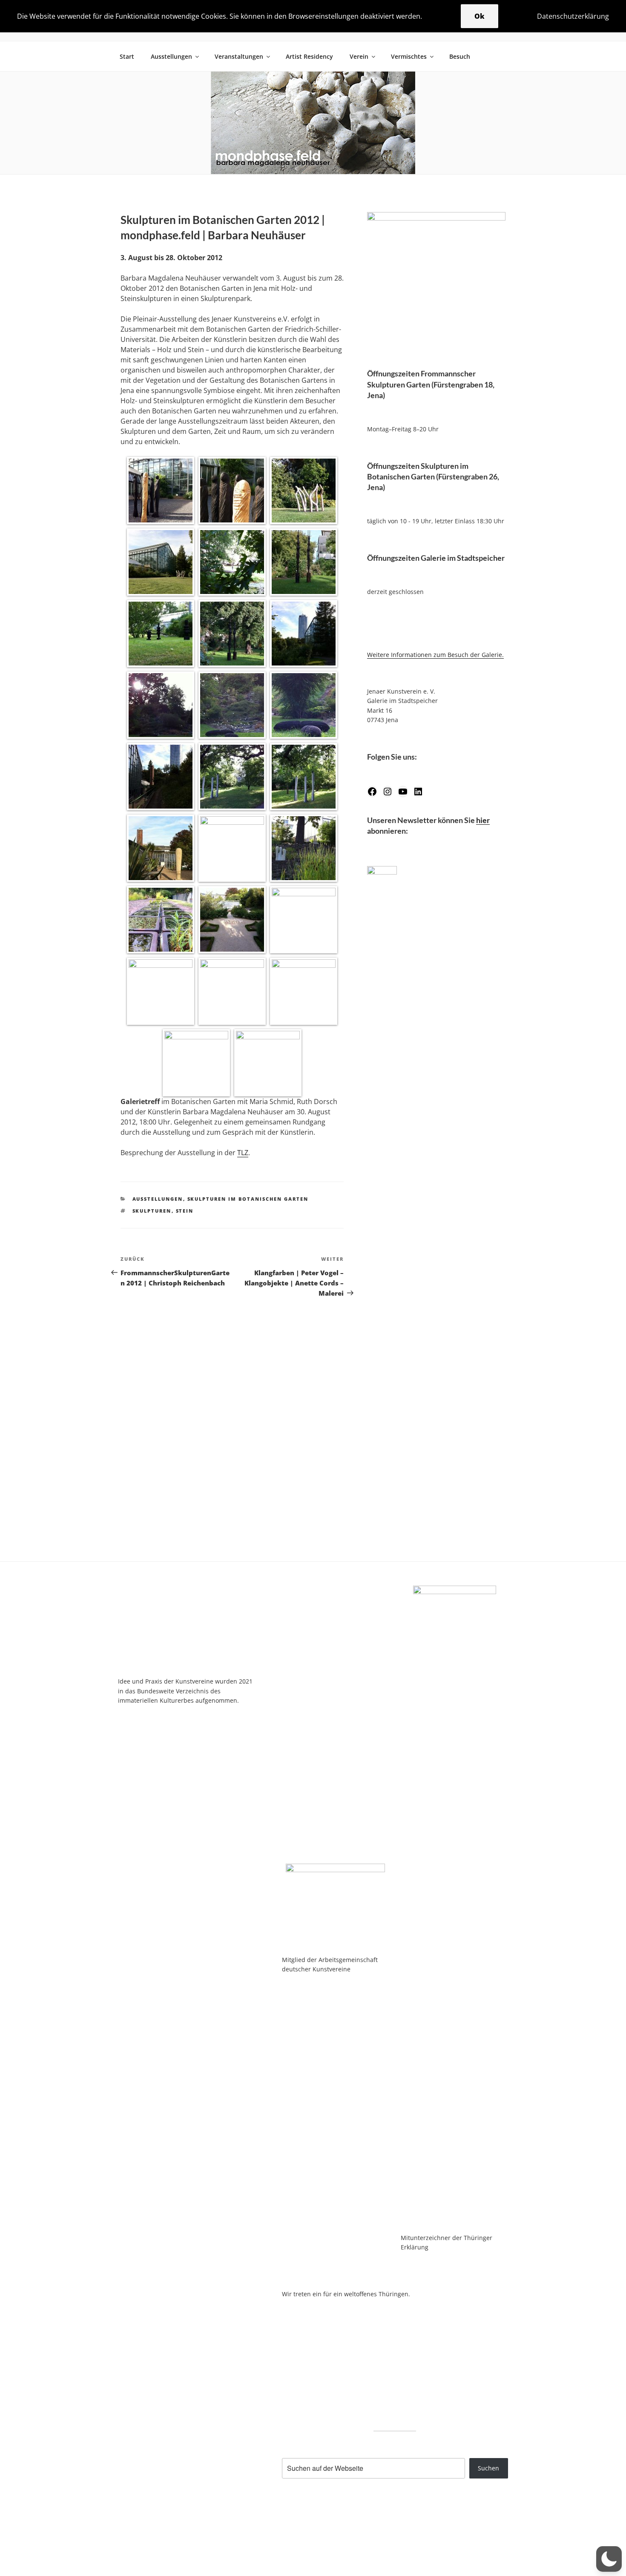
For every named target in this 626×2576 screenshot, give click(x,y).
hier (483, 820)
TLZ (243, 1153)
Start (127, 56)
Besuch (460, 56)
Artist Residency (309, 56)
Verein (359, 56)
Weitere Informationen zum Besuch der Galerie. (435, 655)
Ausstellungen (171, 56)
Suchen (488, 2468)
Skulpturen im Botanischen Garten (248, 1199)
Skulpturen (152, 1211)
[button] (609, 2559)
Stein (185, 1211)
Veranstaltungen (239, 56)
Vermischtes (409, 56)
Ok (480, 16)
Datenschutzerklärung (573, 16)
